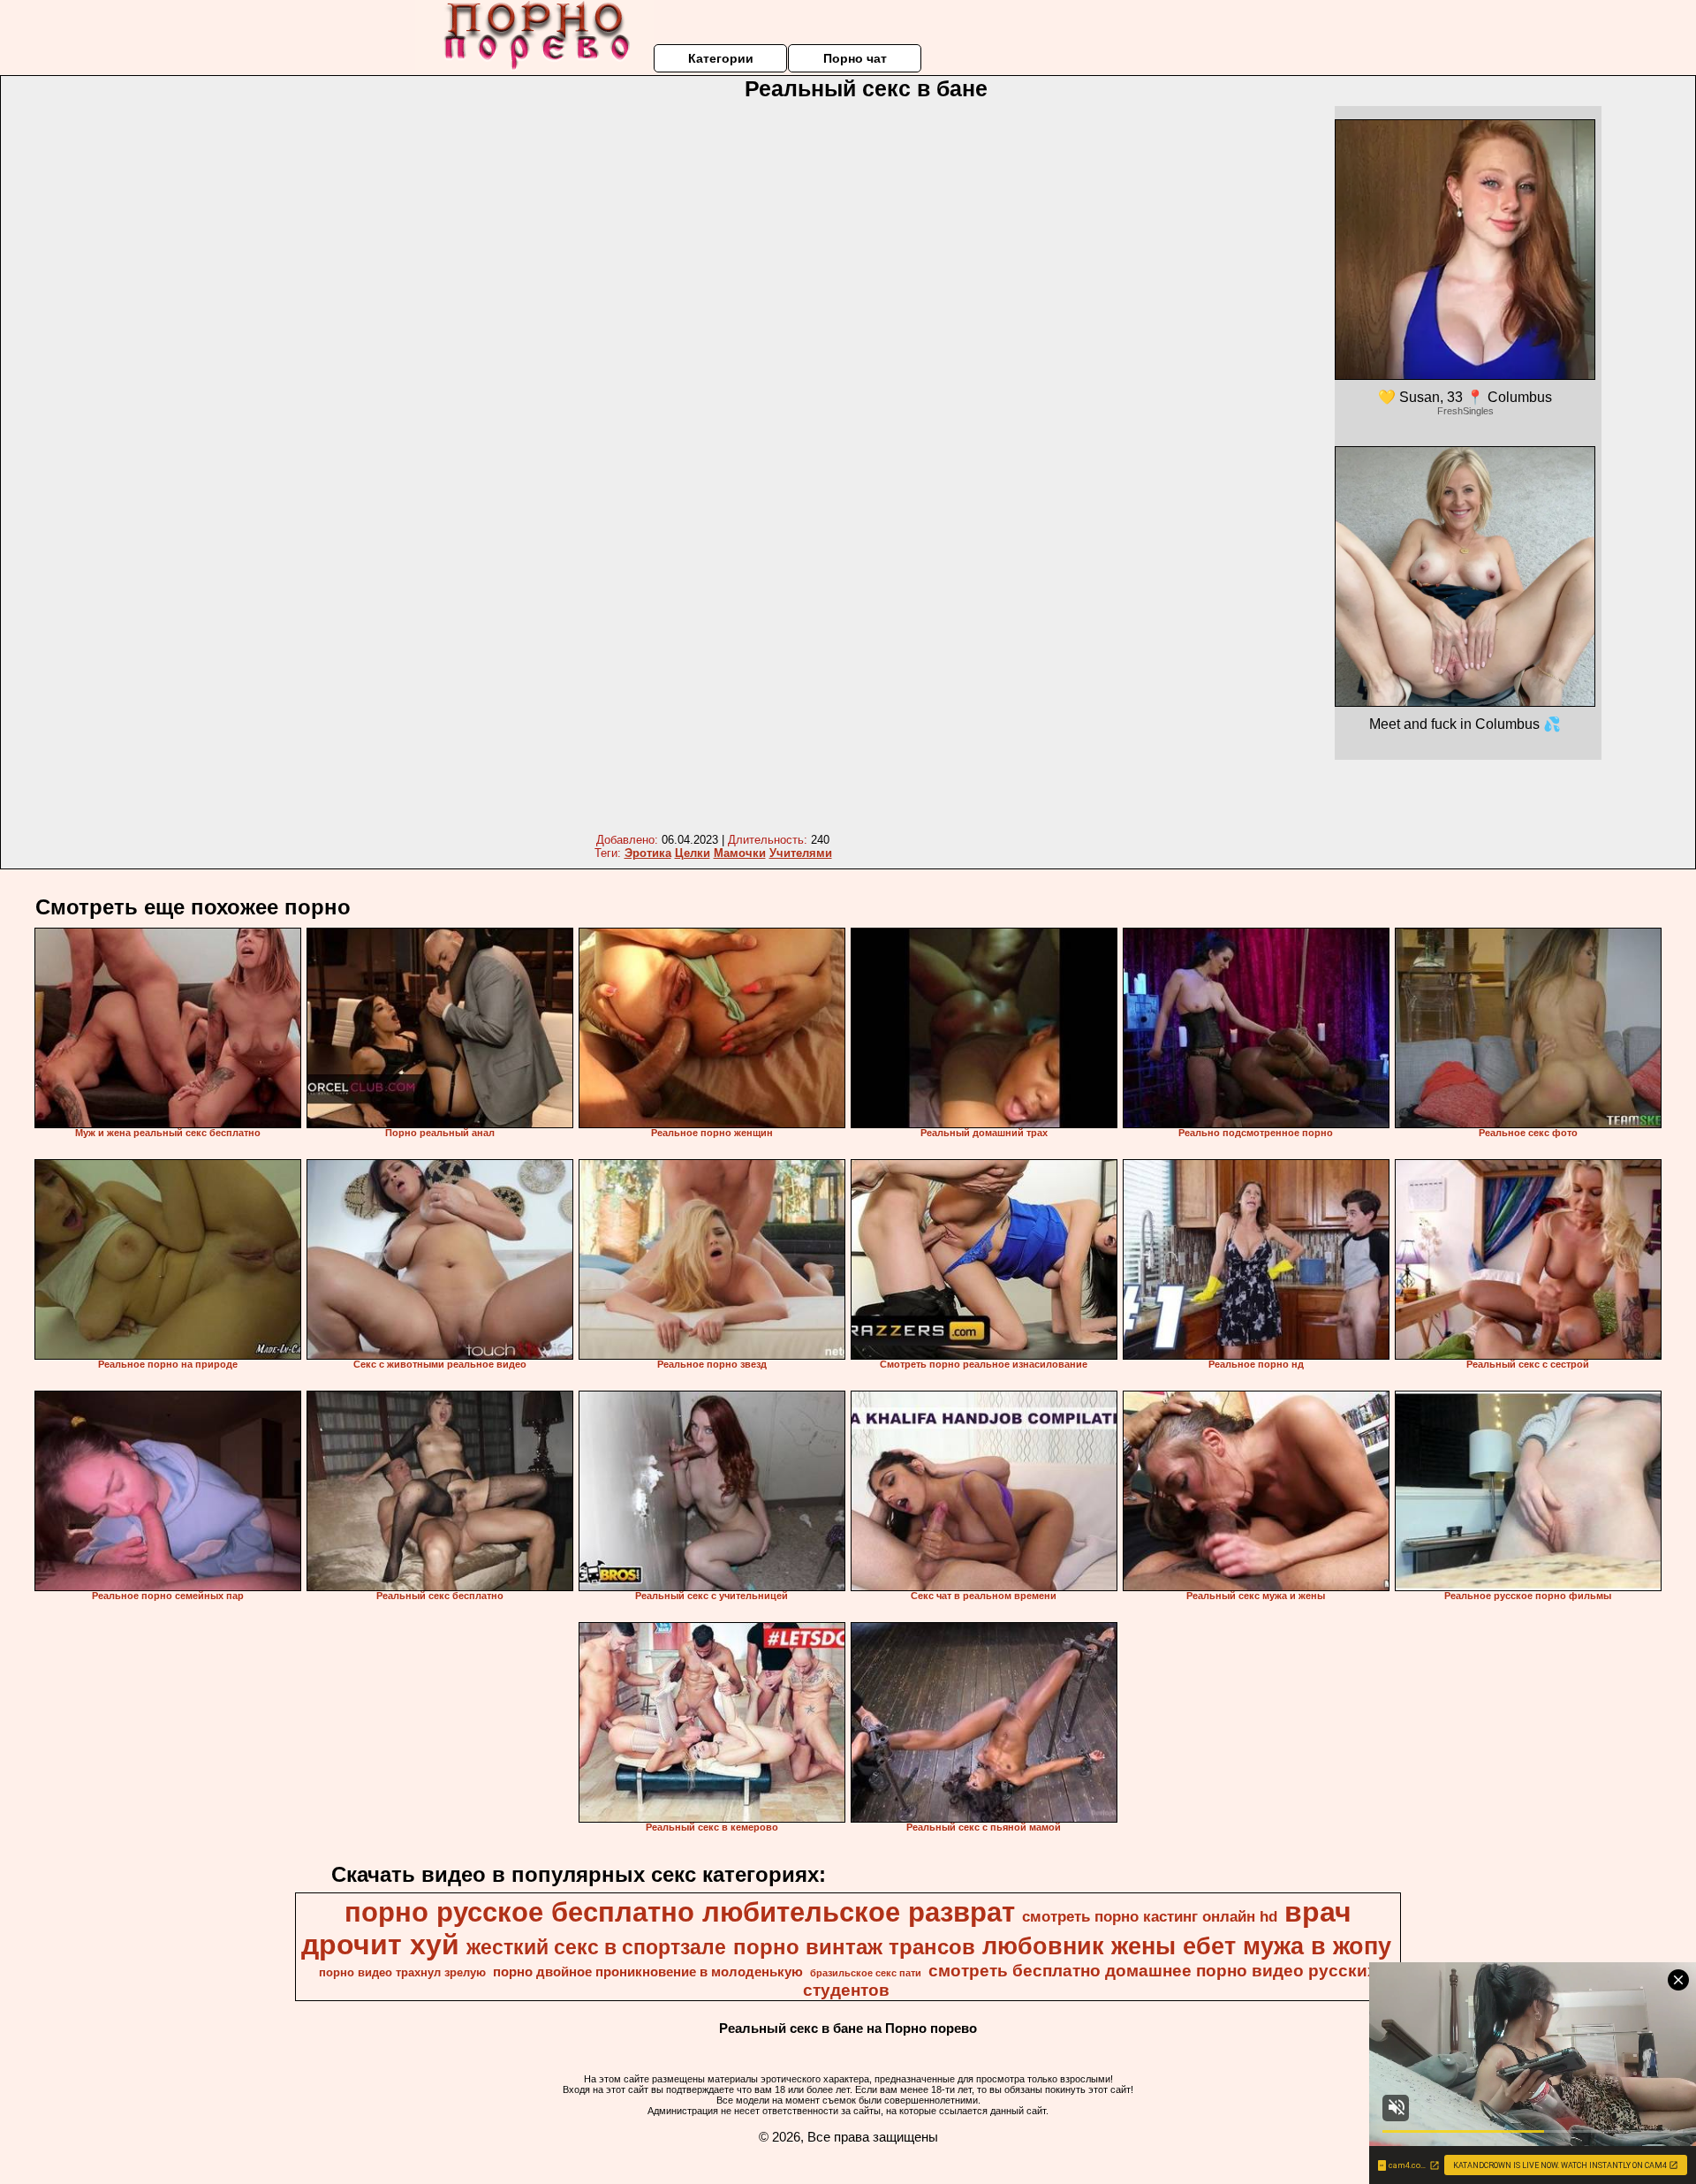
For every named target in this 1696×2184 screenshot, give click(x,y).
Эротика (648, 853)
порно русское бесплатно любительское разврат (680, 1912)
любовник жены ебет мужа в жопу (1187, 1946)
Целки (693, 853)
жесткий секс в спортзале (596, 1947)
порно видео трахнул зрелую (402, 1972)
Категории (721, 58)
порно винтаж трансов (854, 1947)
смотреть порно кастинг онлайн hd (1150, 1916)
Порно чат (855, 58)
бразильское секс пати (866, 1973)
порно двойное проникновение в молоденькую (648, 1972)
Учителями (801, 853)
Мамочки (740, 853)
